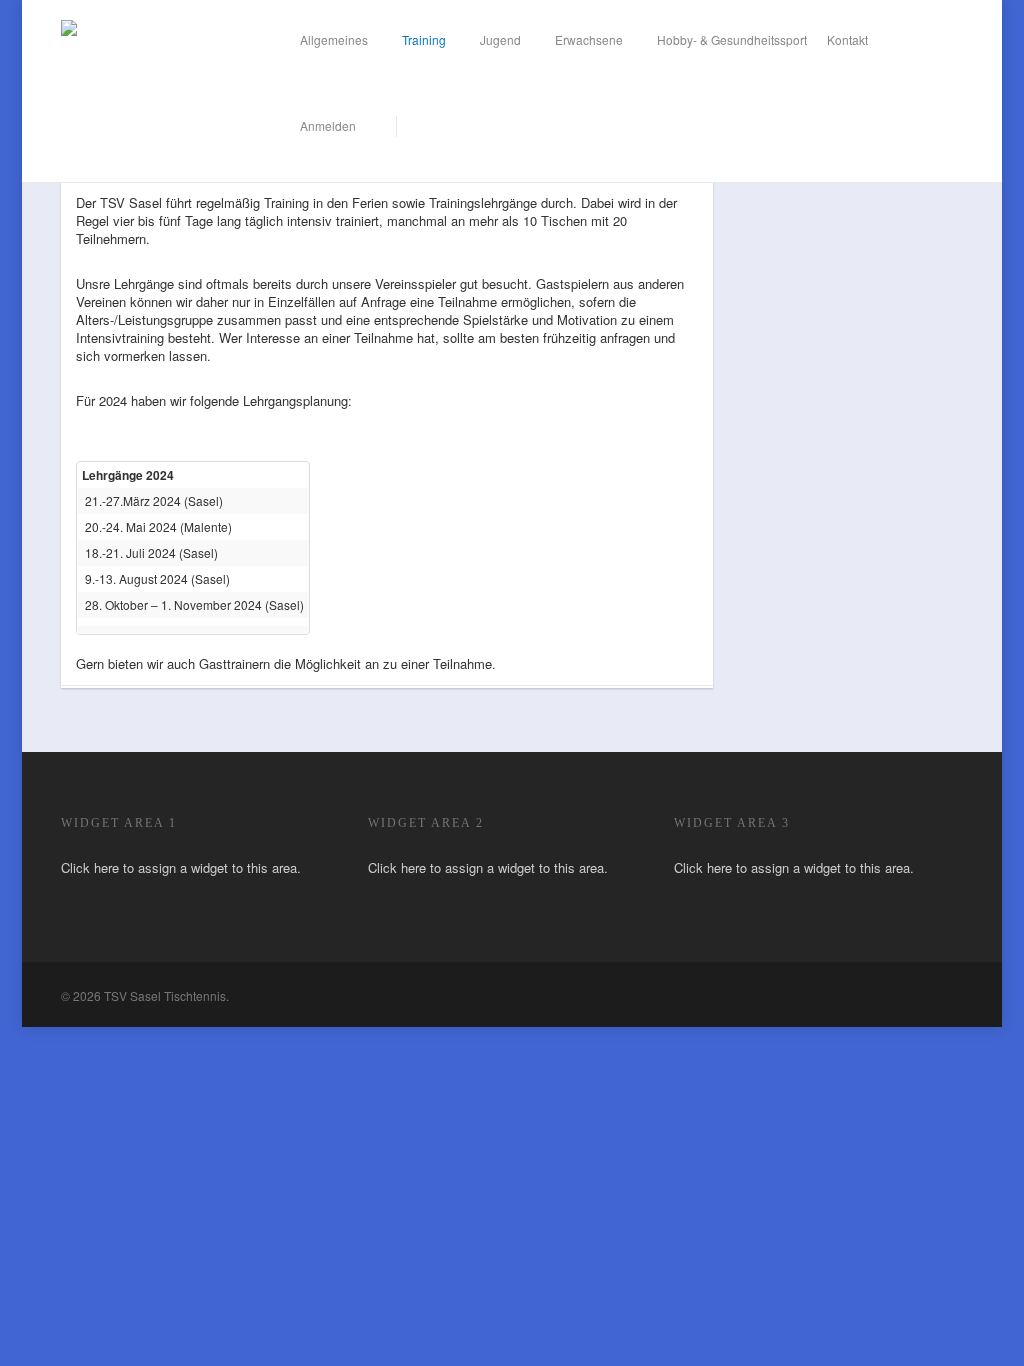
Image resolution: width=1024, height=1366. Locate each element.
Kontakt (847, 39)
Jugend (500, 39)
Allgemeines (334, 39)
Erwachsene (589, 39)
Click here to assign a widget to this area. (181, 867)
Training (424, 39)
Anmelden (328, 125)
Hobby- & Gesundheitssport (732, 39)
